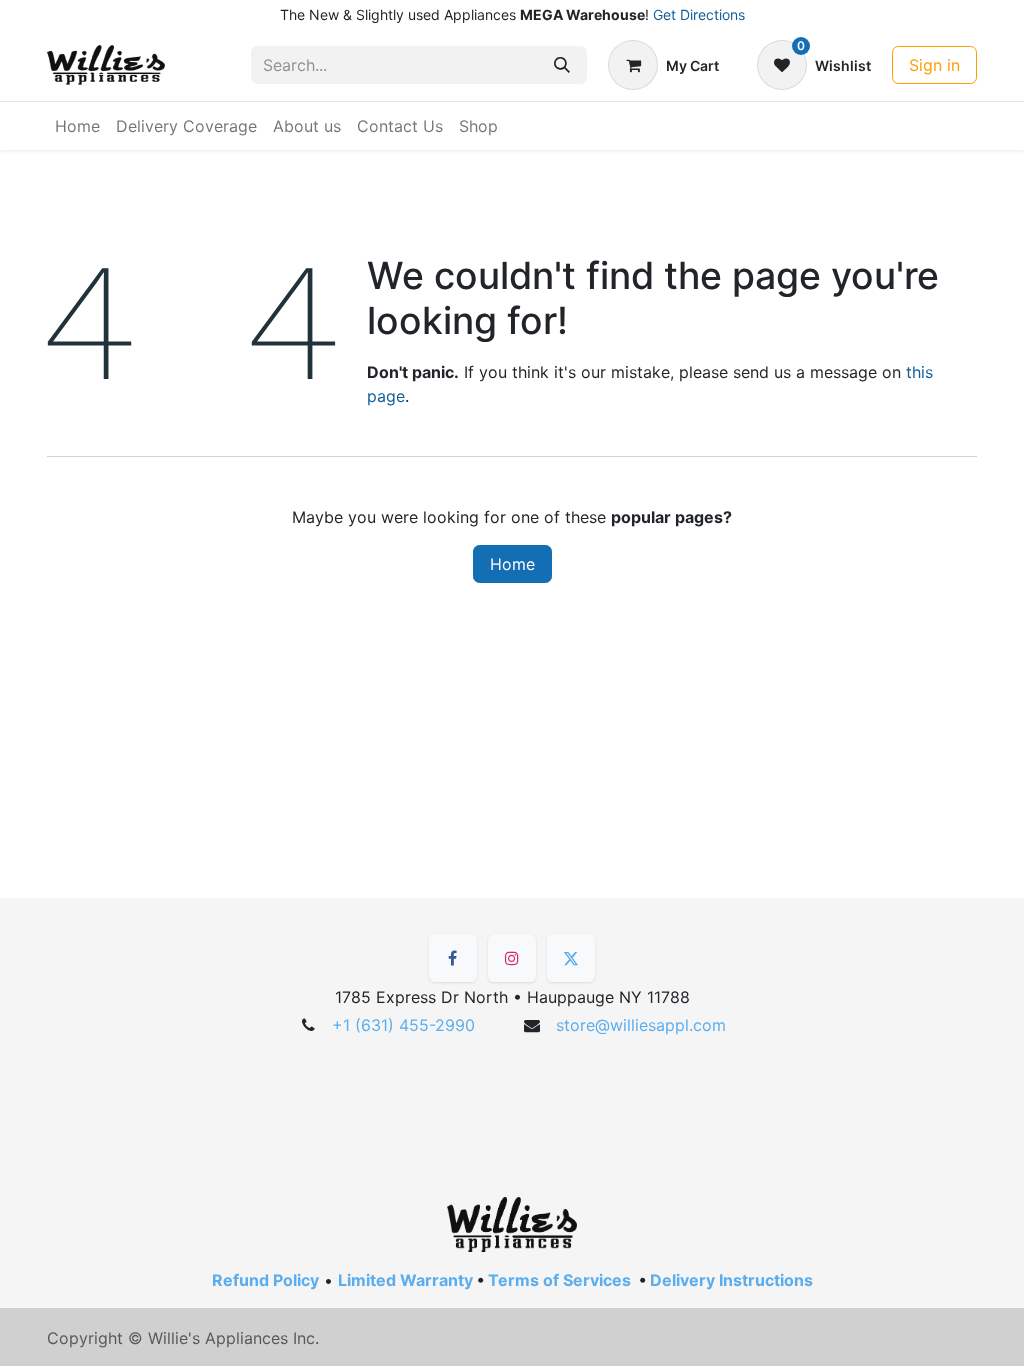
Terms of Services (559, 1280)
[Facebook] (453, 958)
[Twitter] (571, 958)
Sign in (934, 65)
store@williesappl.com (641, 1025)
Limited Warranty (405, 1280)
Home (512, 564)
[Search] (562, 65)
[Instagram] (512, 958)
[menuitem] (77, 126)
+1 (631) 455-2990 (403, 1025)
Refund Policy (265, 1280)
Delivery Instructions (731, 1280)
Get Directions (699, 14)
